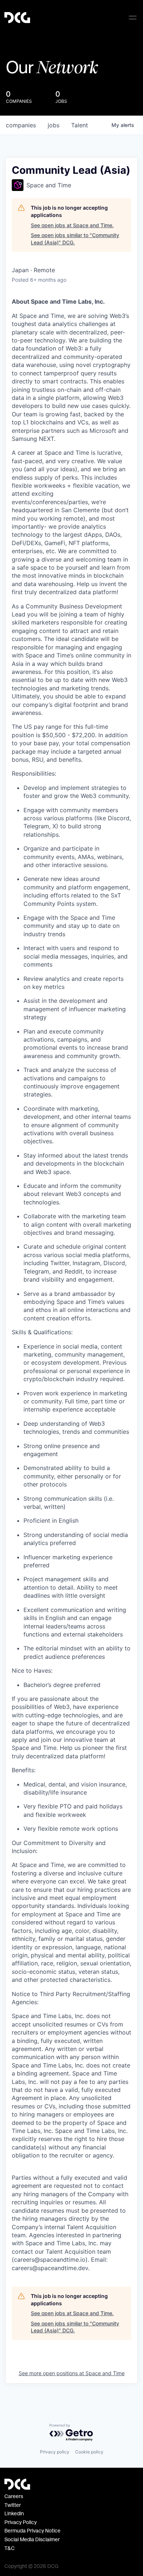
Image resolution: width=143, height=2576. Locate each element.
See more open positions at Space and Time (72, 2373)
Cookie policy (89, 2452)
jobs (54, 125)
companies (21, 125)
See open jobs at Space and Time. (72, 225)
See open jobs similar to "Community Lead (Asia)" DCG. (75, 239)
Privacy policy (55, 2452)
